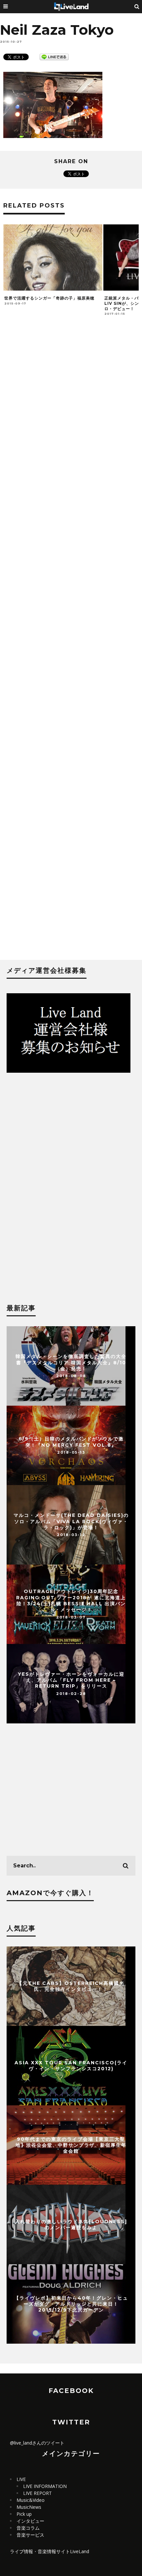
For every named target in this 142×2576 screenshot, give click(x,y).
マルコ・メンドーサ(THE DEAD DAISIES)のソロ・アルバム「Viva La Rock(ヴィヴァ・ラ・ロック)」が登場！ (71, 1521)
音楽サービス (30, 2535)
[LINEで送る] (54, 56)
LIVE (21, 2479)
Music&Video (31, 2500)
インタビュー (30, 2521)
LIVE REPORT (37, 2493)
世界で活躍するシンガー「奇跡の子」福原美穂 (49, 298)
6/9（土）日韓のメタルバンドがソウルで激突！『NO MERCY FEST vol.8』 (71, 1442)
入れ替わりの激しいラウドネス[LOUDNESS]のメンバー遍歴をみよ (71, 2224)
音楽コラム (28, 2528)
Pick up (24, 2514)
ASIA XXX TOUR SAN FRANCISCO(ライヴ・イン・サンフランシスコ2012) (71, 2065)
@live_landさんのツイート (37, 2443)
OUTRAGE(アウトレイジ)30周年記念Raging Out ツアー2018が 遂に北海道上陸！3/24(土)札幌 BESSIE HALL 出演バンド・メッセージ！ (71, 1601)
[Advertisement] (71, 641)
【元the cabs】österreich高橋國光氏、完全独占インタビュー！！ (71, 1986)
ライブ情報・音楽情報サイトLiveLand (50, 2551)
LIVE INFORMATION (45, 2486)
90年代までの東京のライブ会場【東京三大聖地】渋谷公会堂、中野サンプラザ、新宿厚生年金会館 (71, 2145)
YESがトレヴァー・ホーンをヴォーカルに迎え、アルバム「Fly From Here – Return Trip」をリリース (71, 1680)
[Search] (137, 7)
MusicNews (29, 2507)
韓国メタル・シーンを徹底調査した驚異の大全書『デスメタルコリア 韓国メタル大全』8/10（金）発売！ (71, 1362)
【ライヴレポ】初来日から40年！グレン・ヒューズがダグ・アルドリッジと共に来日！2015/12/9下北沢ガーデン (71, 2304)
